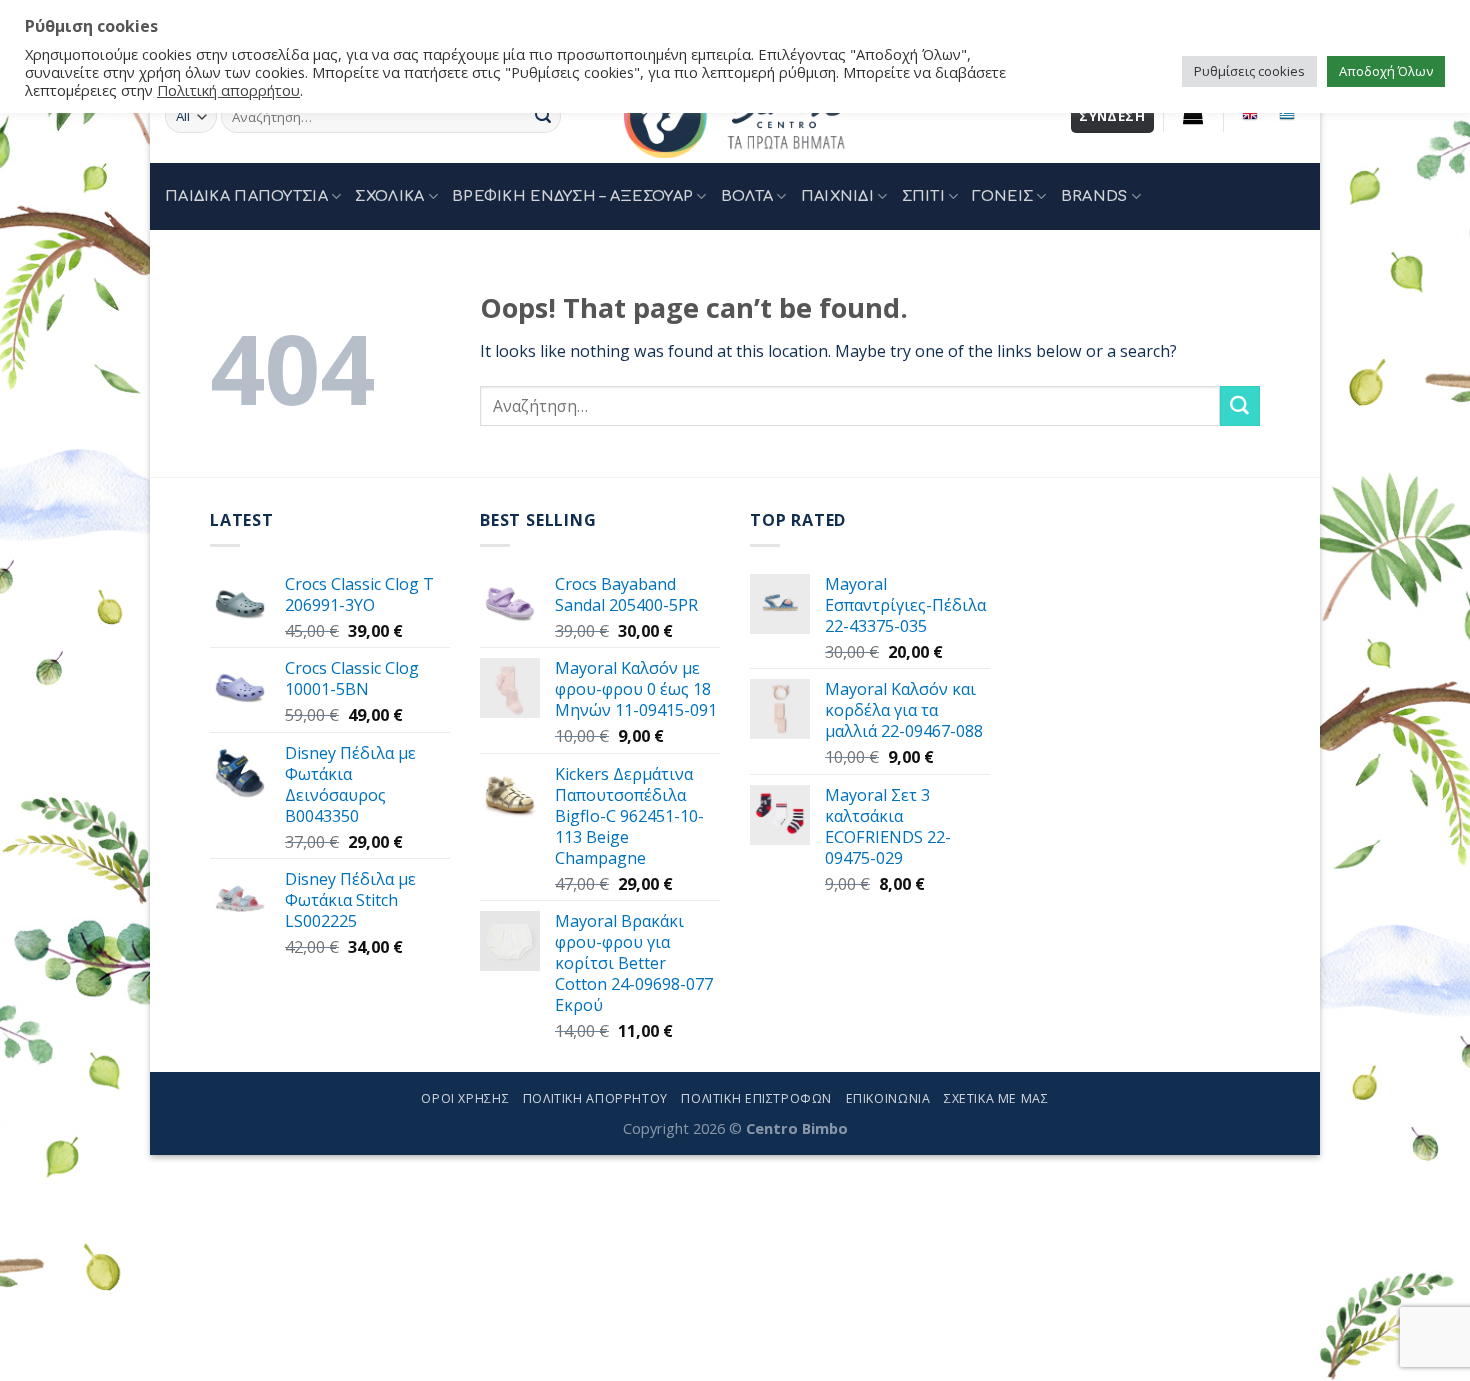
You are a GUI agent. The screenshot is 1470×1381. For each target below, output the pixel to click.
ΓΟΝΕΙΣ (1002, 196)
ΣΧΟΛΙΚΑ (389, 196)
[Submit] (543, 117)
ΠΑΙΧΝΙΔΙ (837, 196)
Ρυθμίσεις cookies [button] (1249, 71)
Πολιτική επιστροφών (756, 1098)
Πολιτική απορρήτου (228, 90)
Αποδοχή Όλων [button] (1386, 71)
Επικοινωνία (888, 1098)
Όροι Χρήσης (465, 1098)
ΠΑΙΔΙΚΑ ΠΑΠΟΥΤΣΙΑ (246, 196)
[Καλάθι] (1193, 114)
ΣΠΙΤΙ (923, 196)
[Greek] (1286, 114)
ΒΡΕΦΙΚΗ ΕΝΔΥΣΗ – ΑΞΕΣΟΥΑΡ (572, 196)
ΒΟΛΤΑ (747, 196)
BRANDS (1094, 196)
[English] (1250, 114)
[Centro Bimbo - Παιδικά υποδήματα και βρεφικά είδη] (735, 116)
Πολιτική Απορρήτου (595, 1098)
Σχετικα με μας (996, 1098)
